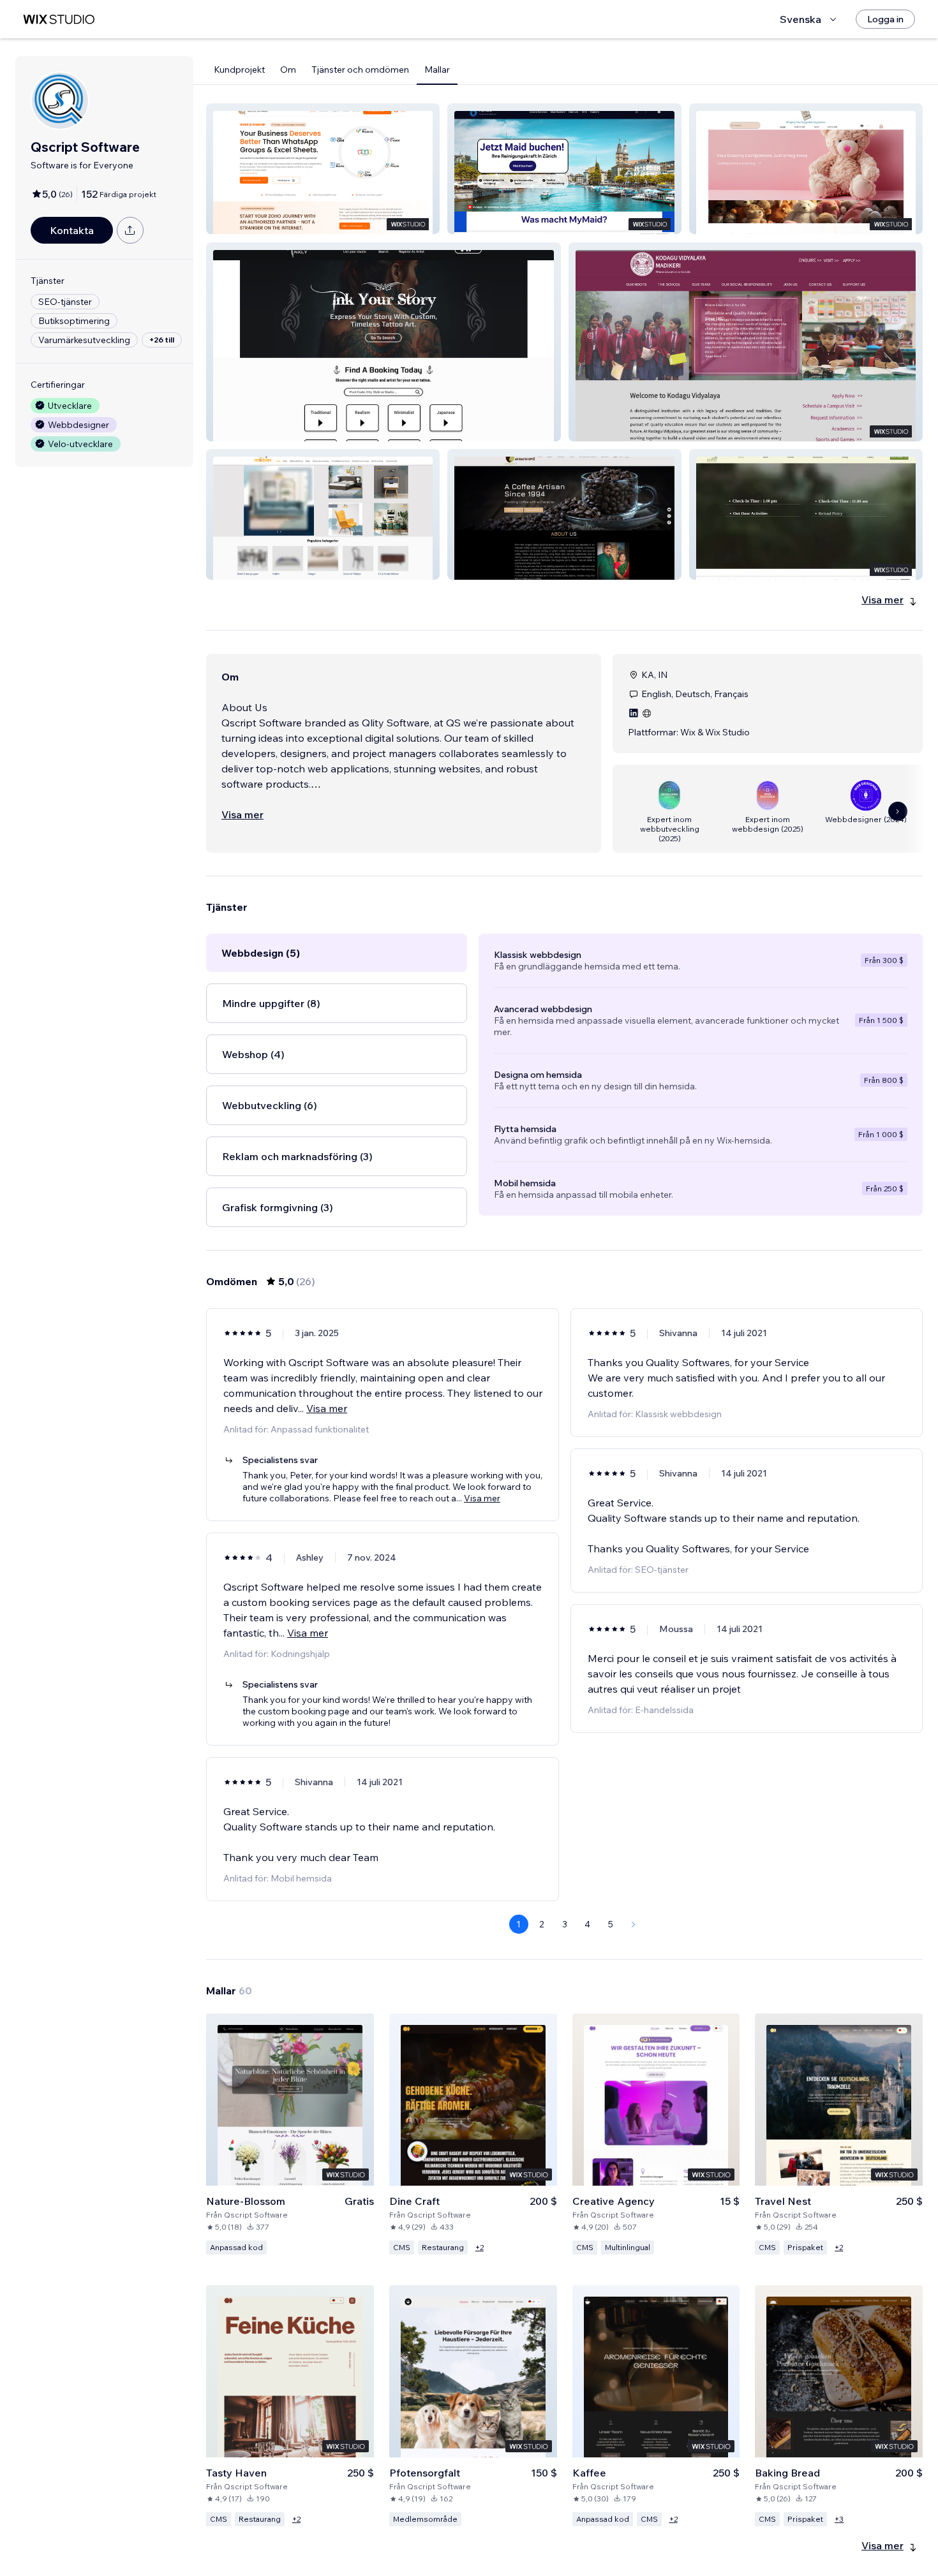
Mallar (437, 70)
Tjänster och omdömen (360, 70)
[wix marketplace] (59, 19)
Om (288, 70)
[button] (323, 169)
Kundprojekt (239, 70)
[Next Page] (634, 1924)
